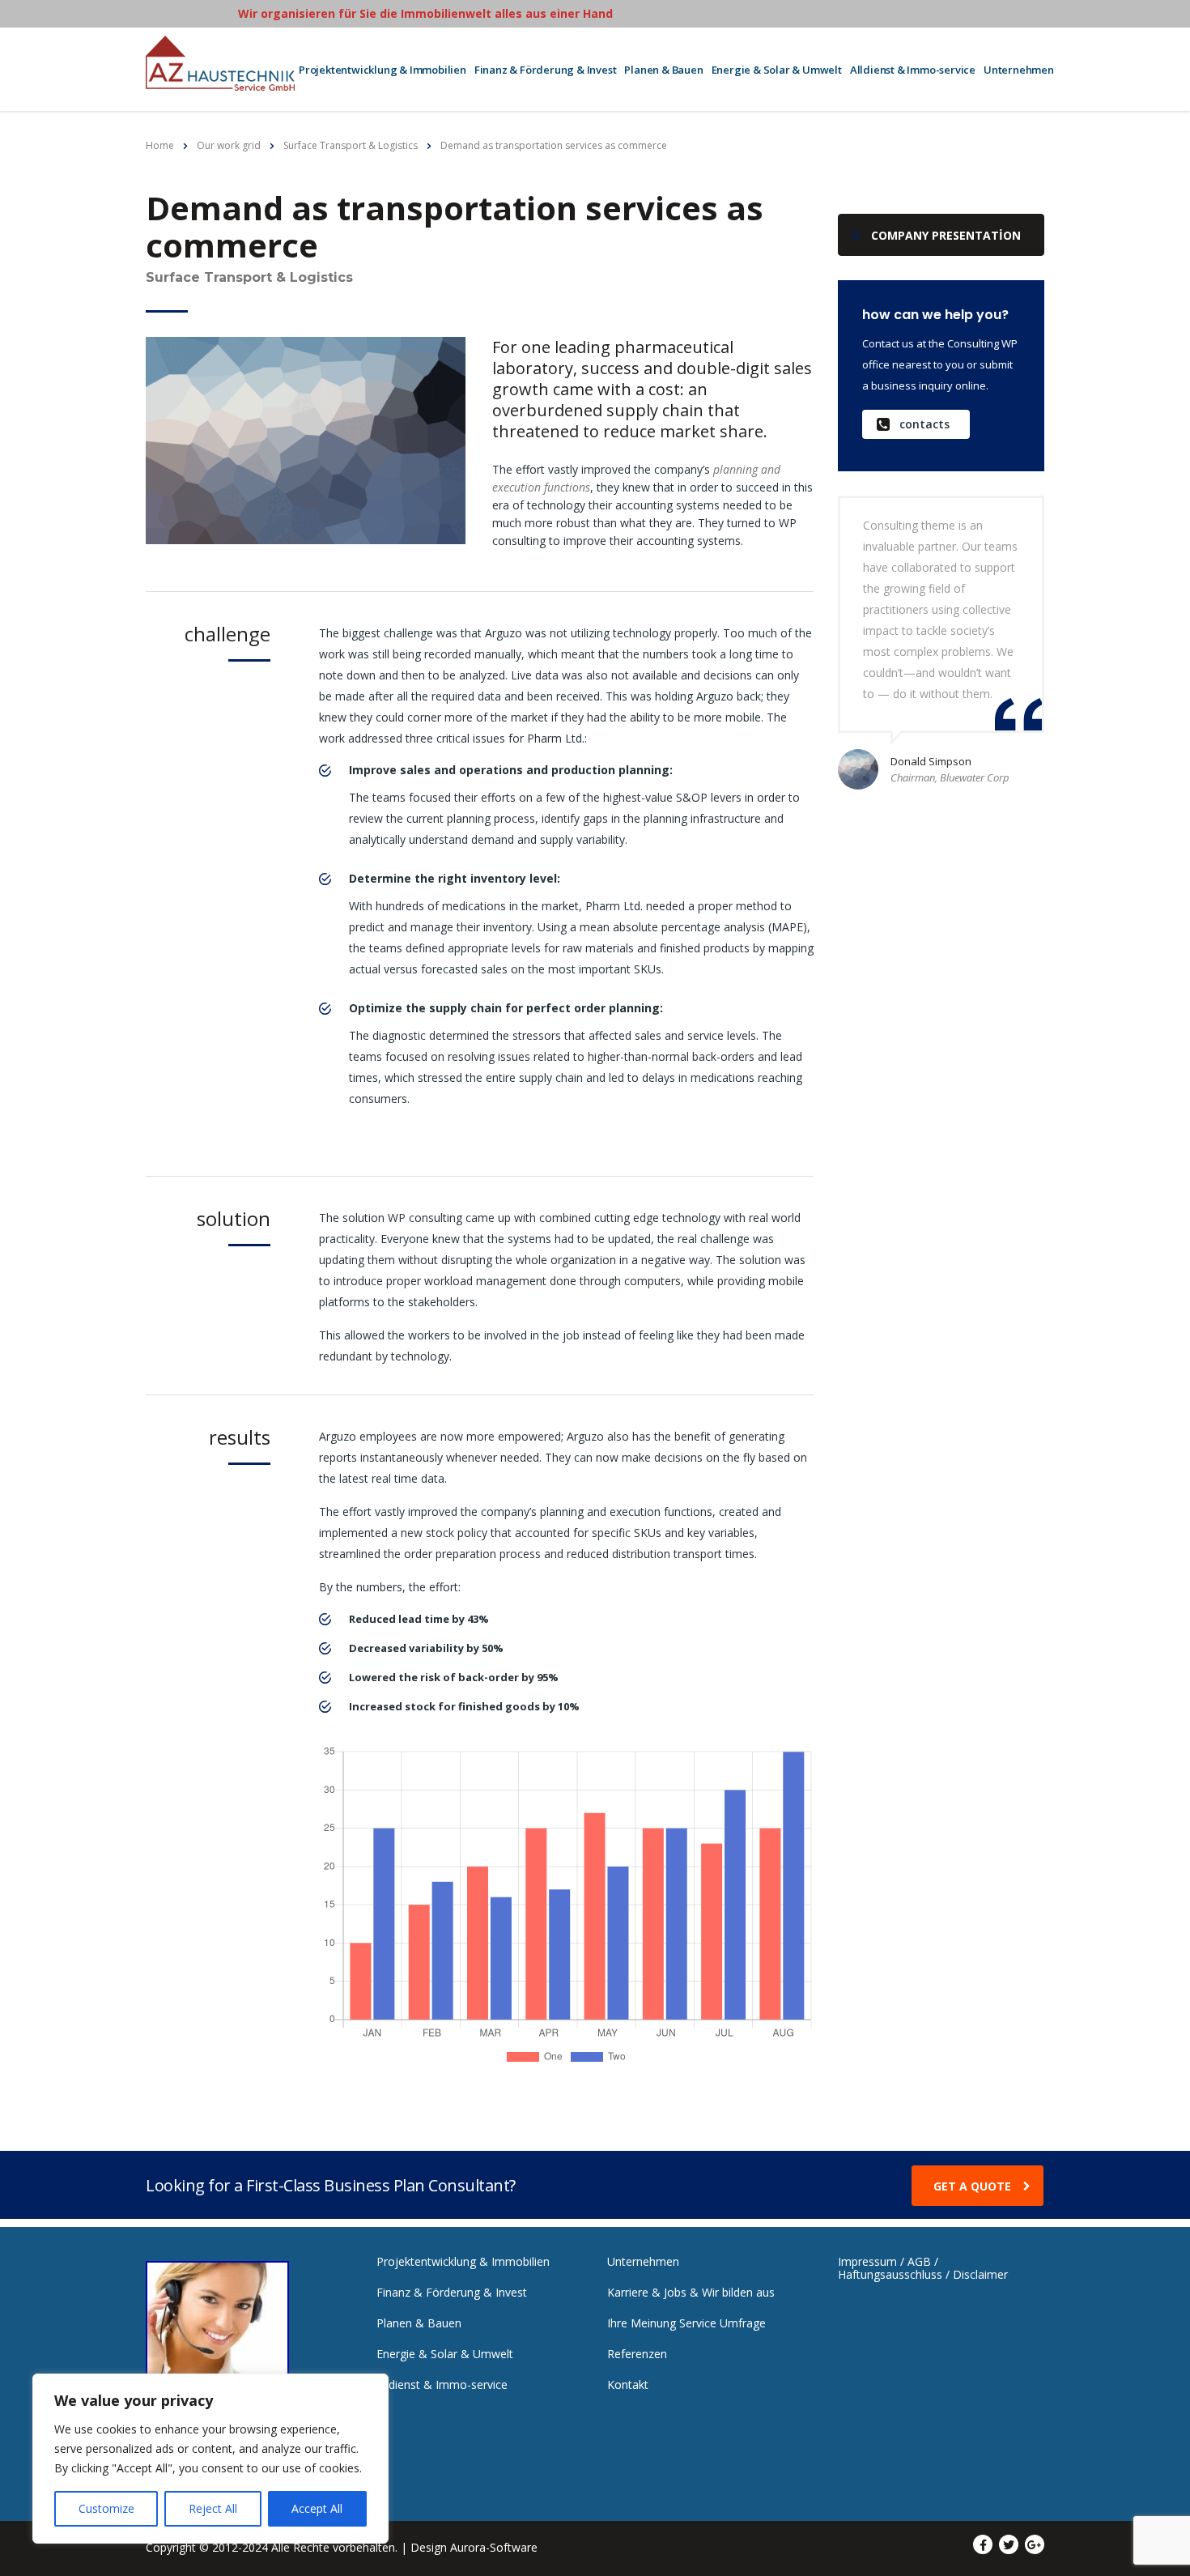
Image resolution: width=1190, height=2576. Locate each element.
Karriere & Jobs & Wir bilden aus (691, 2293)
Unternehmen (1019, 70)
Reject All (213, 2508)
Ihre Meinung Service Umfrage (686, 2323)
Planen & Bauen (663, 70)
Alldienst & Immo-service (913, 70)
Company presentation (946, 235)
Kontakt (628, 2385)
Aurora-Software (494, 2547)
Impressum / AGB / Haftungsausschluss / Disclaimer (923, 2268)
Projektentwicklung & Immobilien (382, 70)
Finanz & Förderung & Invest (546, 70)
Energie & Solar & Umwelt (777, 70)
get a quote (972, 2186)
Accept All (317, 2508)
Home (160, 145)
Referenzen (637, 2354)
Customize (106, 2508)
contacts (924, 424)
